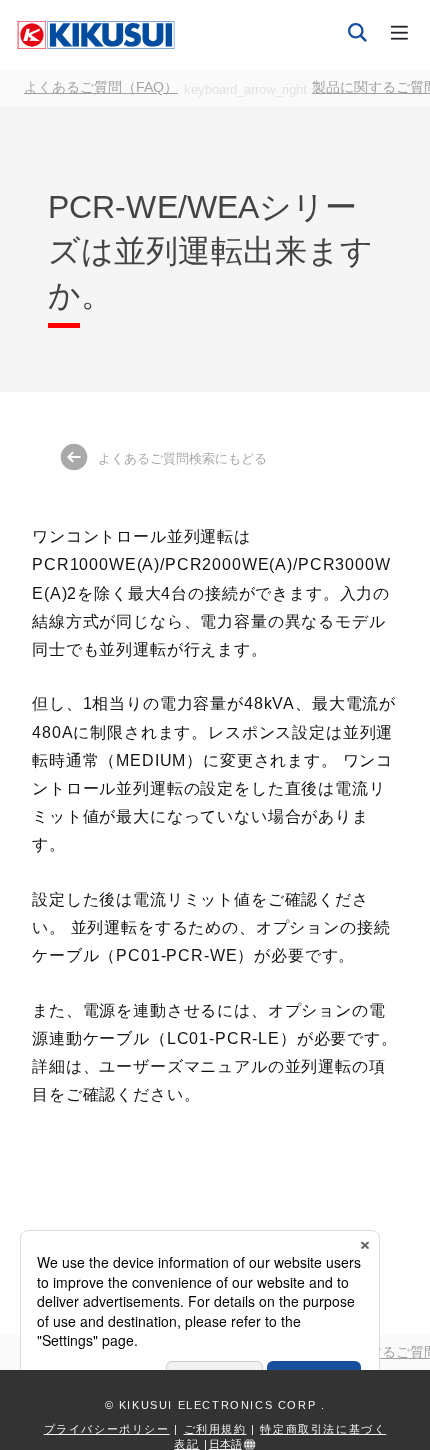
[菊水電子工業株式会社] (96, 34)
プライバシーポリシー (107, 1429)
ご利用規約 (215, 1429)
